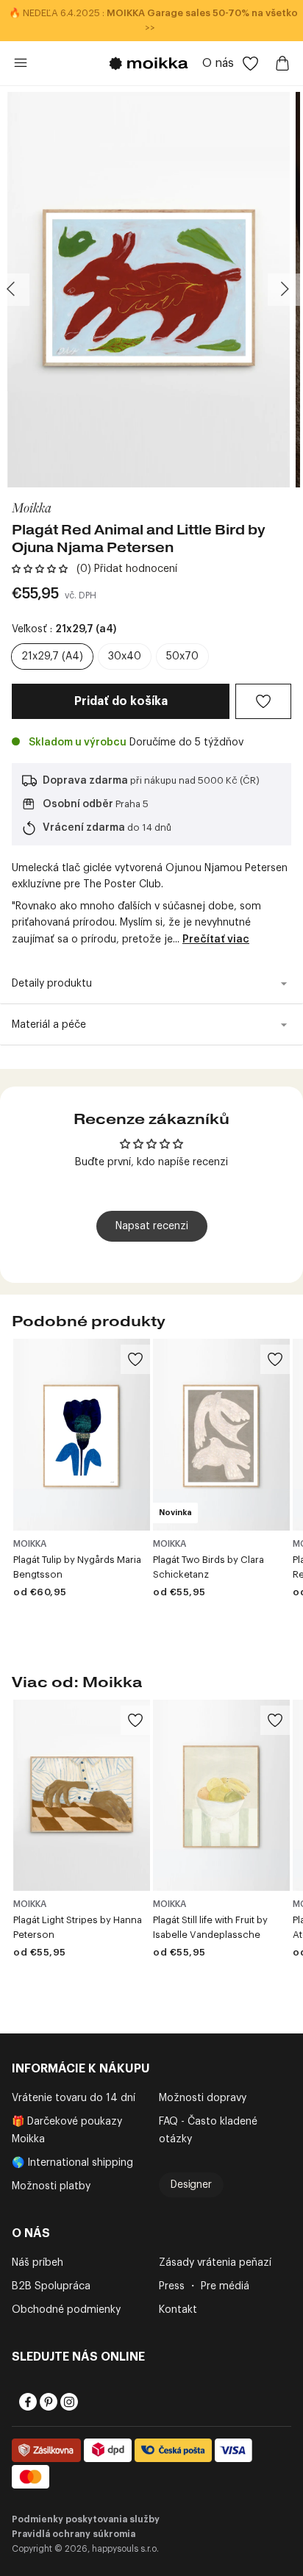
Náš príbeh (38, 2263)
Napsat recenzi (152, 1226)
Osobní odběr (78, 804)
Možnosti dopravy (203, 2098)
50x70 (182, 656)
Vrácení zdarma (84, 828)
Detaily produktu (52, 984)
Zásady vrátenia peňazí (215, 2263)
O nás (218, 63)
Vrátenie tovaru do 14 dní (74, 2098)
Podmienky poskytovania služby (86, 2519)
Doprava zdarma (85, 781)
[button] (40, 569)
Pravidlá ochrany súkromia (74, 2534)
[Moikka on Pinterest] (47, 2402)
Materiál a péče (49, 1025)
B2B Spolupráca (51, 2286)
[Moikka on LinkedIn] (88, 2402)
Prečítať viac (216, 940)
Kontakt (178, 2310)
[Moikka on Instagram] (68, 2402)
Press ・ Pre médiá (204, 2286)
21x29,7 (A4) (52, 656)
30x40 (125, 656)
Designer (191, 2185)
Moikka (32, 507)
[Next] (284, 290)
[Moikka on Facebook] (26, 2402)
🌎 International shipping (72, 2163)
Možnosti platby (51, 2186)
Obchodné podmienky (66, 2310)
